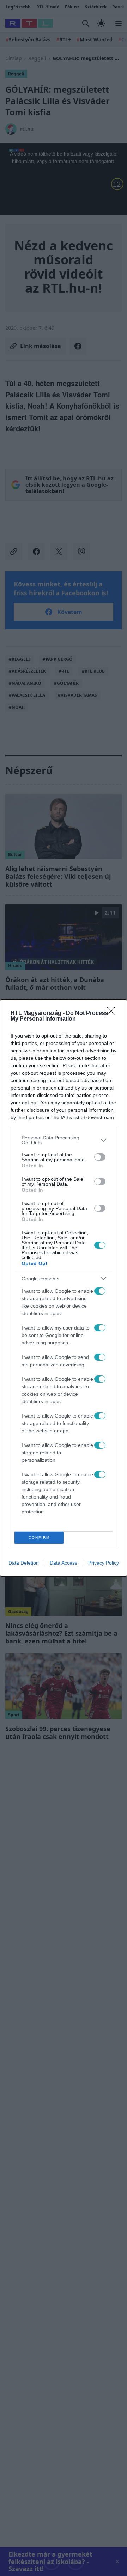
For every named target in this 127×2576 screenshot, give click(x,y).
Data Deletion (24, 1563)
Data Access (64, 1563)
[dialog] (64, 1288)
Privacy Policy (104, 1563)
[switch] (100, 1157)
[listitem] (64, 1140)
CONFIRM (39, 1538)
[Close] (113, 1014)
